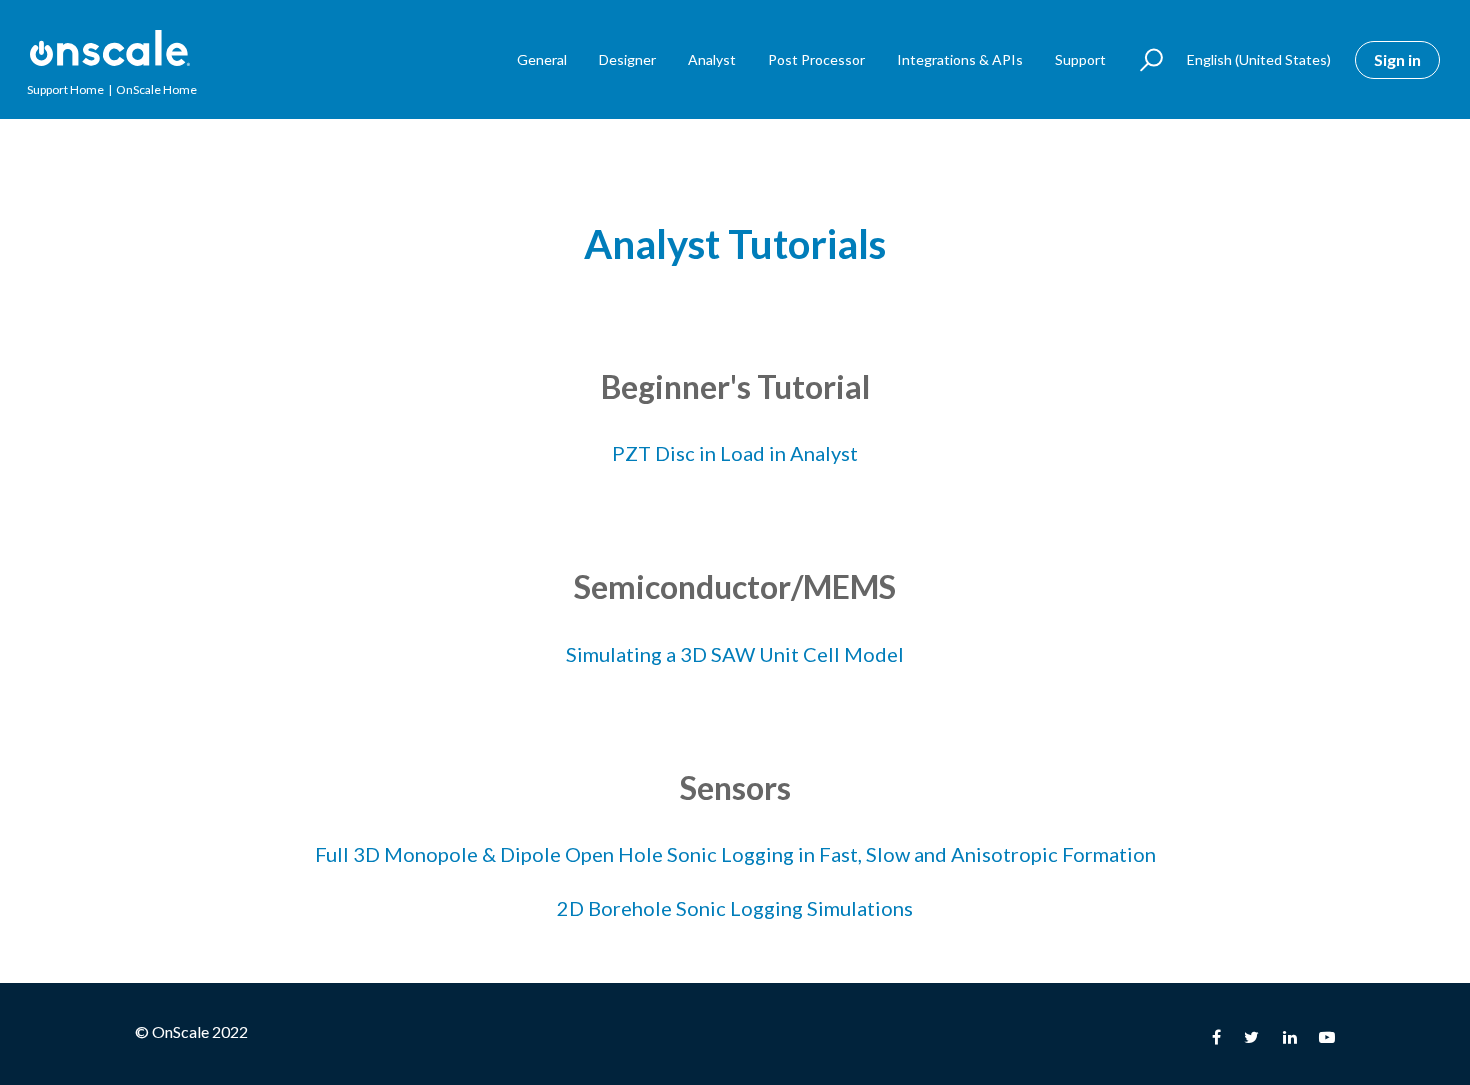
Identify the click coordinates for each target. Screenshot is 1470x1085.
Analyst (712, 59)
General (542, 59)
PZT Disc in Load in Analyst (735, 453)
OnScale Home (156, 89)
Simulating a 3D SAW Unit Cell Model (735, 654)
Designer (627, 59)
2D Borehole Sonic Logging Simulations (735, 908)
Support (1080, 59)
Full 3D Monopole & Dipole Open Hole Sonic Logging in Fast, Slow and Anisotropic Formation (735, 854)
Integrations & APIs (960, 59)
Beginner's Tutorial (735, 386)
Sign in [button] (1397, 59)
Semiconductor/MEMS (735, 586)
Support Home (65, 89)
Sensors (735, 787)
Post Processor (816, 59)
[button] (1142, 60)
